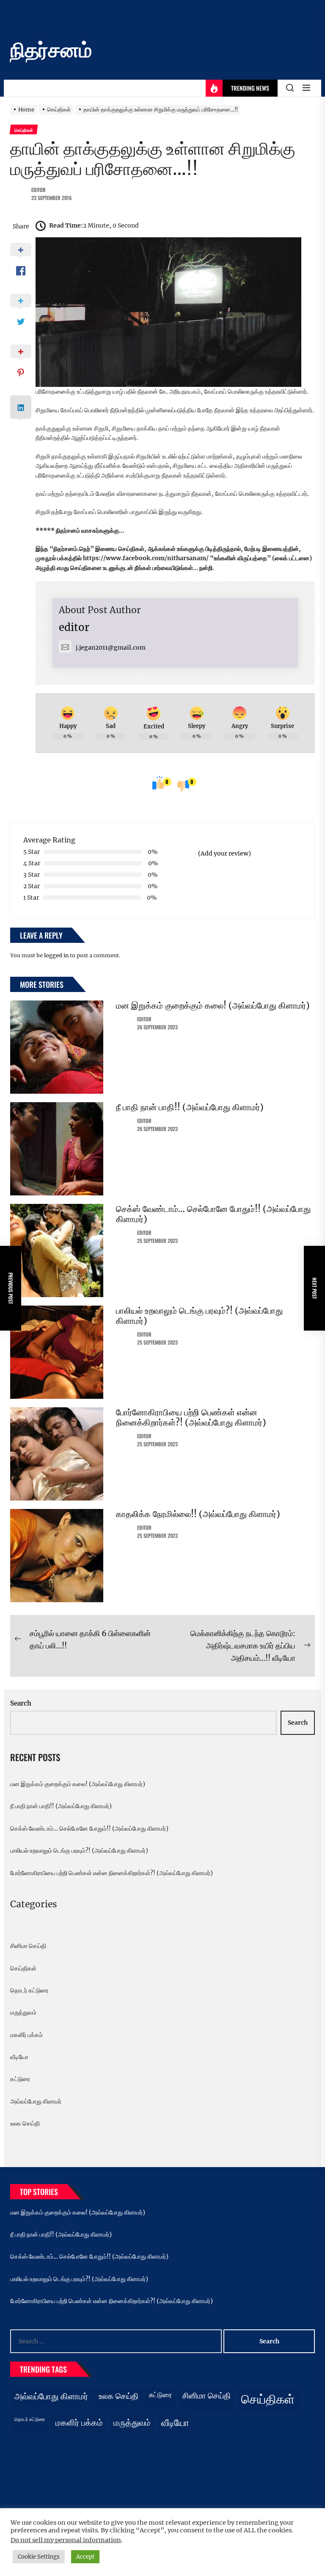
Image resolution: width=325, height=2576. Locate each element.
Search (21, 1703)
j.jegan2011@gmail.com (111, 647)
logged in (56, 955)
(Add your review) (224, 853)
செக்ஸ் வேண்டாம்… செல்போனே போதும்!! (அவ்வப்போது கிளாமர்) (213, 1214)
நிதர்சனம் (51, 50)
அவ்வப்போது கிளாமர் (36, 2101)
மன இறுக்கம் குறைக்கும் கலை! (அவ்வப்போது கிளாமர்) (213, 1005)
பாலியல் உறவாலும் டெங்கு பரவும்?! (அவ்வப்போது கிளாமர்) (199, 1316)
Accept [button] (85, 2557)
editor (39, 190)
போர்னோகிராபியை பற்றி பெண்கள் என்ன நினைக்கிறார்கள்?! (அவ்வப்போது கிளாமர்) (191, 1417)
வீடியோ (19, 2057)
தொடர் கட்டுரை (29, 1990)
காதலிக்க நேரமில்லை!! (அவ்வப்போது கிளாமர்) (198, 1514)
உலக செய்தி (25, 2123)
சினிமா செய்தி (28, 1946)
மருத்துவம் (23, 2012)
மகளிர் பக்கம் (26, 2035)
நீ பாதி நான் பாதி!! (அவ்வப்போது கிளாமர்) (190, 1107)
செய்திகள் (23, 1968)
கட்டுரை (20, 2079)
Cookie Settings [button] (39, 2557)
